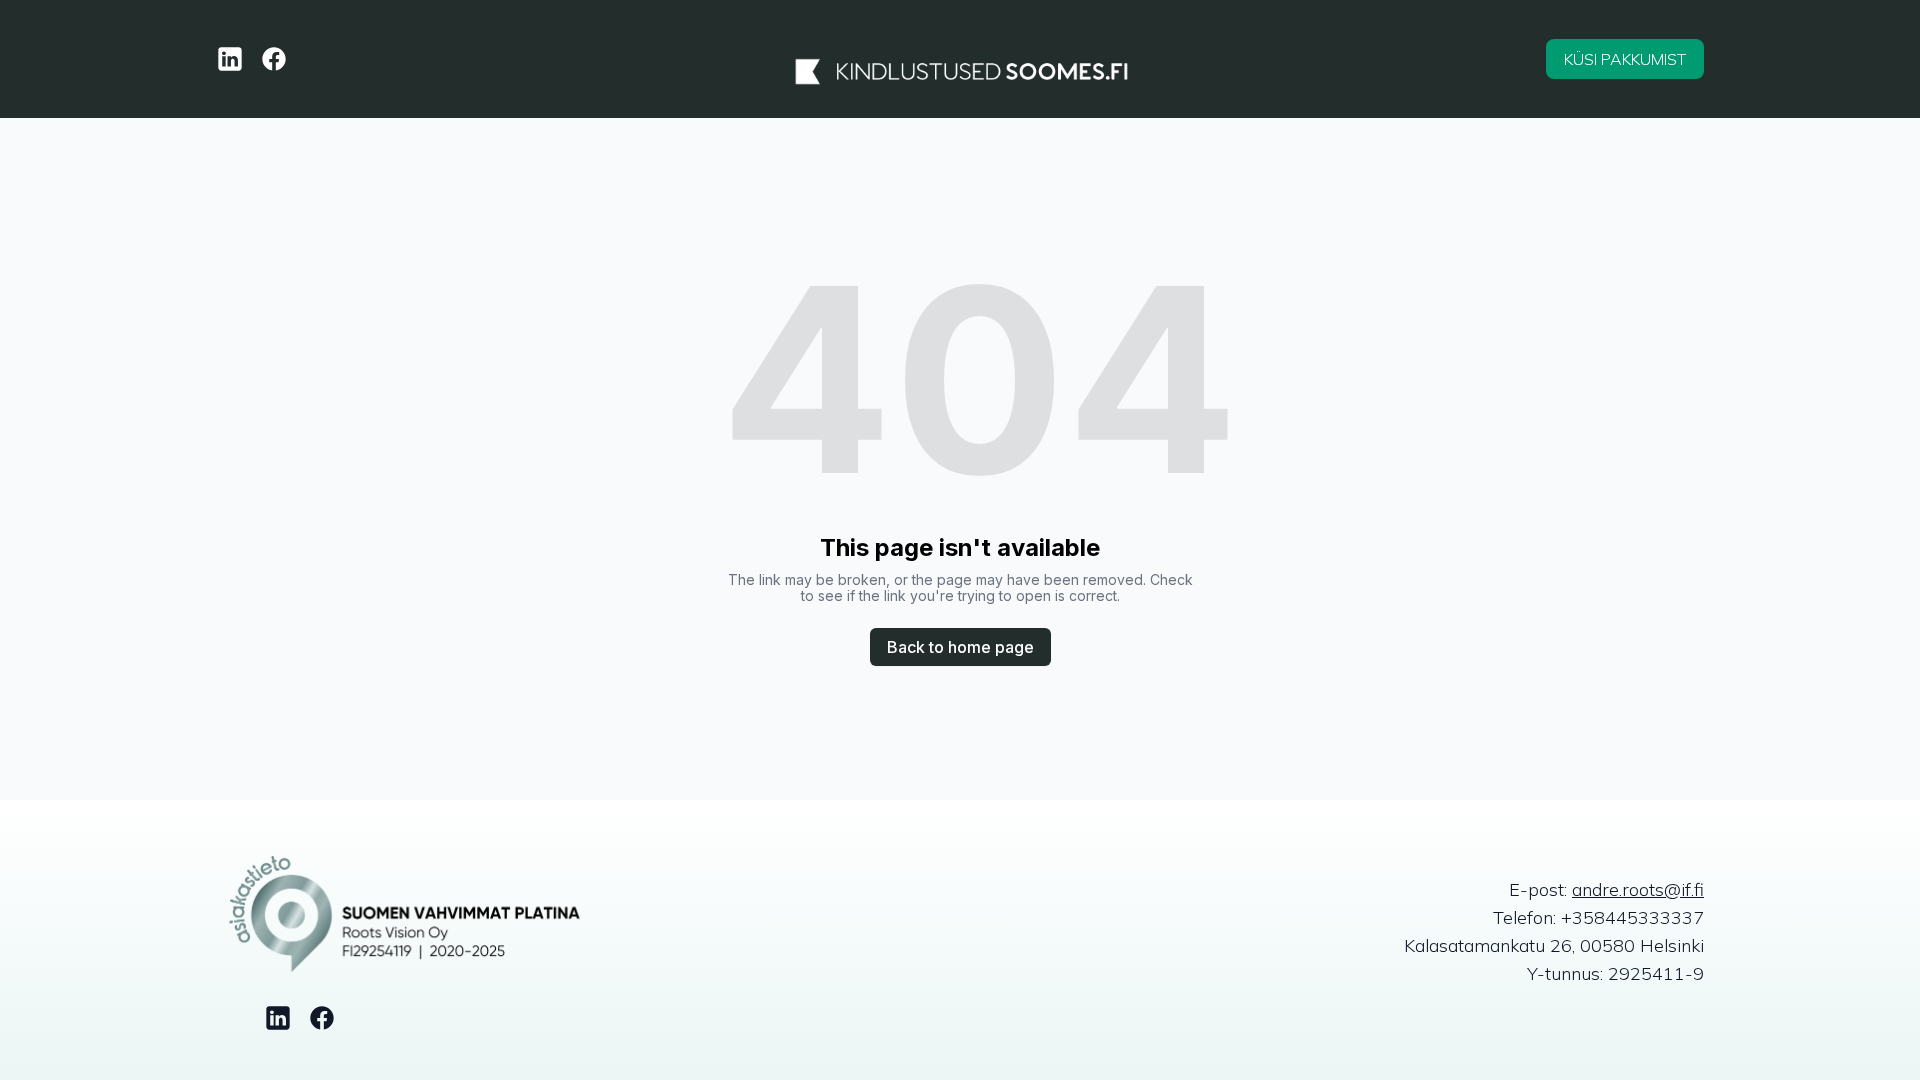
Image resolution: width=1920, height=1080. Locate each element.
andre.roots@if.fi (1638, 889)
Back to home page (960, 647)
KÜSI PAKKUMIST (1625, 59)
